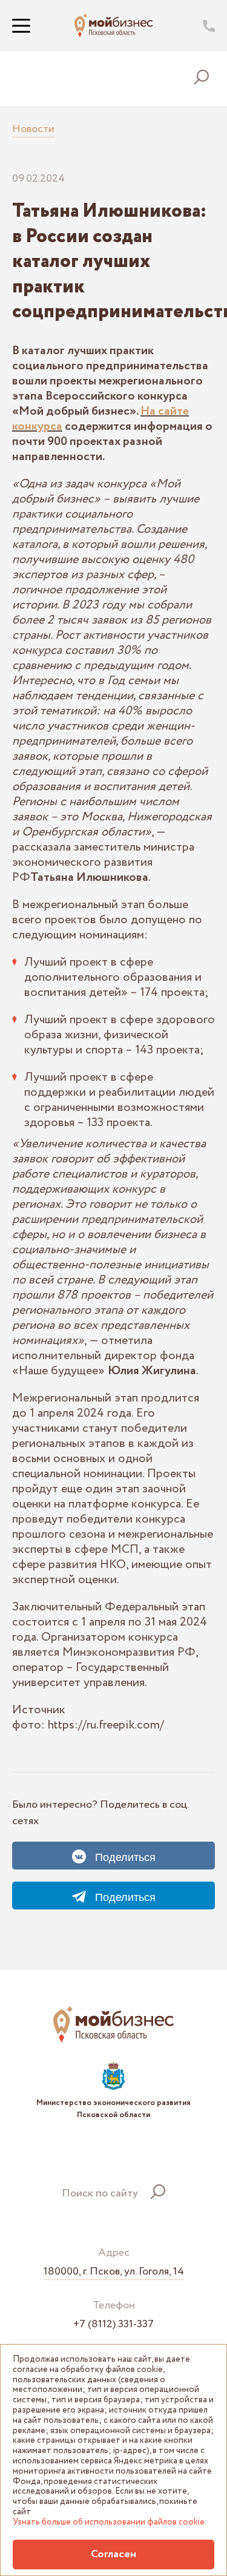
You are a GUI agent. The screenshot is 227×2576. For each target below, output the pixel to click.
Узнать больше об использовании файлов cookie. (110, 2522)
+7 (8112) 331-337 (113, 2324)
